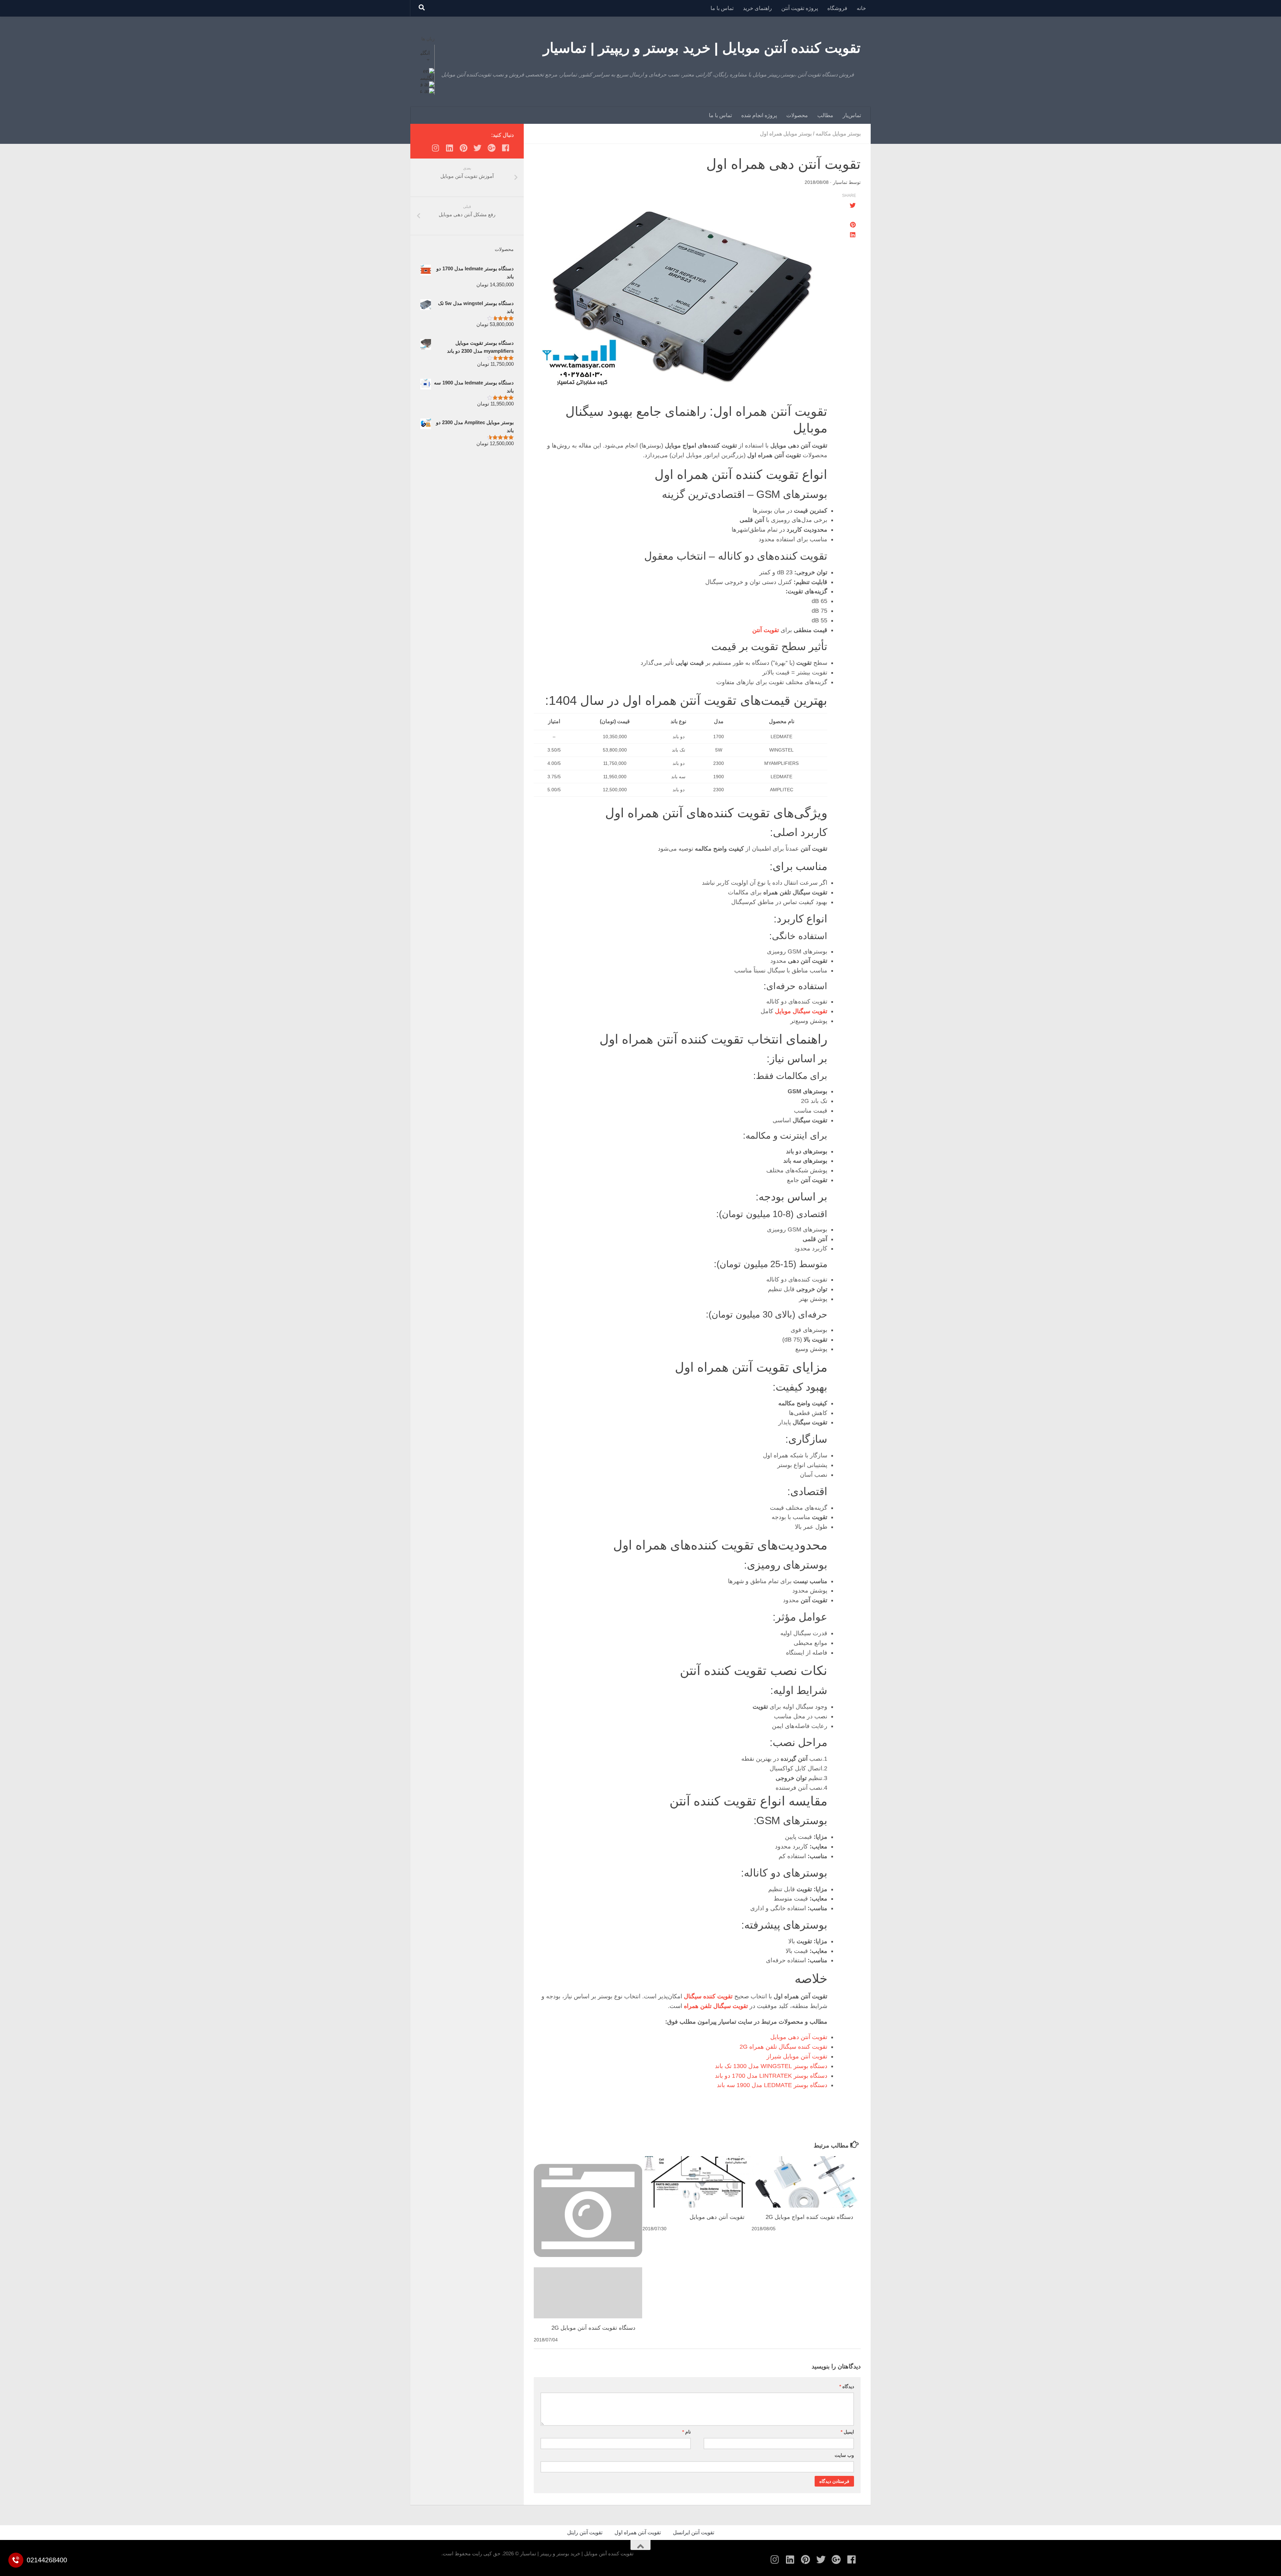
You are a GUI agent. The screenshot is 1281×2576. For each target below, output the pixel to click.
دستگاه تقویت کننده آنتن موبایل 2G (593, 2328)
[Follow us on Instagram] (435, 148)
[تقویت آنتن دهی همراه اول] (681, 297)
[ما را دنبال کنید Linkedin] (449, 148)
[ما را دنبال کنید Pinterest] (463, 148)
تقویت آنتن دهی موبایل (799, 2037)
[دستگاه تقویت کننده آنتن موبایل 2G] (588, 2289)
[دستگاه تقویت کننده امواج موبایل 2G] (806, 2182)
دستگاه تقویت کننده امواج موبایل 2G (809, 2217)
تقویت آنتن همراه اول (638, 2532)
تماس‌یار (852, 115)
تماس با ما (722, 8)
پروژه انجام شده (759, 115)
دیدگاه (847, 2386)
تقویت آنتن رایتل (585, 2532)
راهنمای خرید (757, 8)
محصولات (797, 115)
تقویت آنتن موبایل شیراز (797, 2056)
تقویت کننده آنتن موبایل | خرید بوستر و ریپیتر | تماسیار (702, 48)
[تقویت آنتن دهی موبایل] (697, 2182)
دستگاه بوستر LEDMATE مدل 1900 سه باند (772, 2085)
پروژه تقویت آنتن (800, 8)
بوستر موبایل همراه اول (786, 134)
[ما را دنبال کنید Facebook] (505, 148)
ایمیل (847, 2432)
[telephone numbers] (16, 2560)
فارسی (416, 85)
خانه (861, 8)
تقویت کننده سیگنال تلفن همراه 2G (783, 2047)
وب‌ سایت (844, 2455)
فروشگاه (837, 8)
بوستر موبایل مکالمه (838, 134)
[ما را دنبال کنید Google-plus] (491, 148)
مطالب (825, 115)
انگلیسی (421, 53)
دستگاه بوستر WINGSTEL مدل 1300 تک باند (771, 2066)
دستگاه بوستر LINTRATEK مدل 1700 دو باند (771, 2076)
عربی (418, 91)
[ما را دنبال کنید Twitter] (477, 148)
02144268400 (47, 2560)
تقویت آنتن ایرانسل (694, 2532)
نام (687, 2432)
